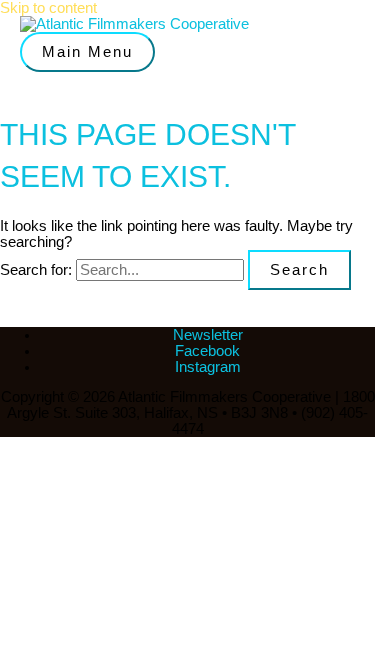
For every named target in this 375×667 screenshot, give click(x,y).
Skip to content (48, 8)
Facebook (207, 351)
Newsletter (208, 335)
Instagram (208, 367)
